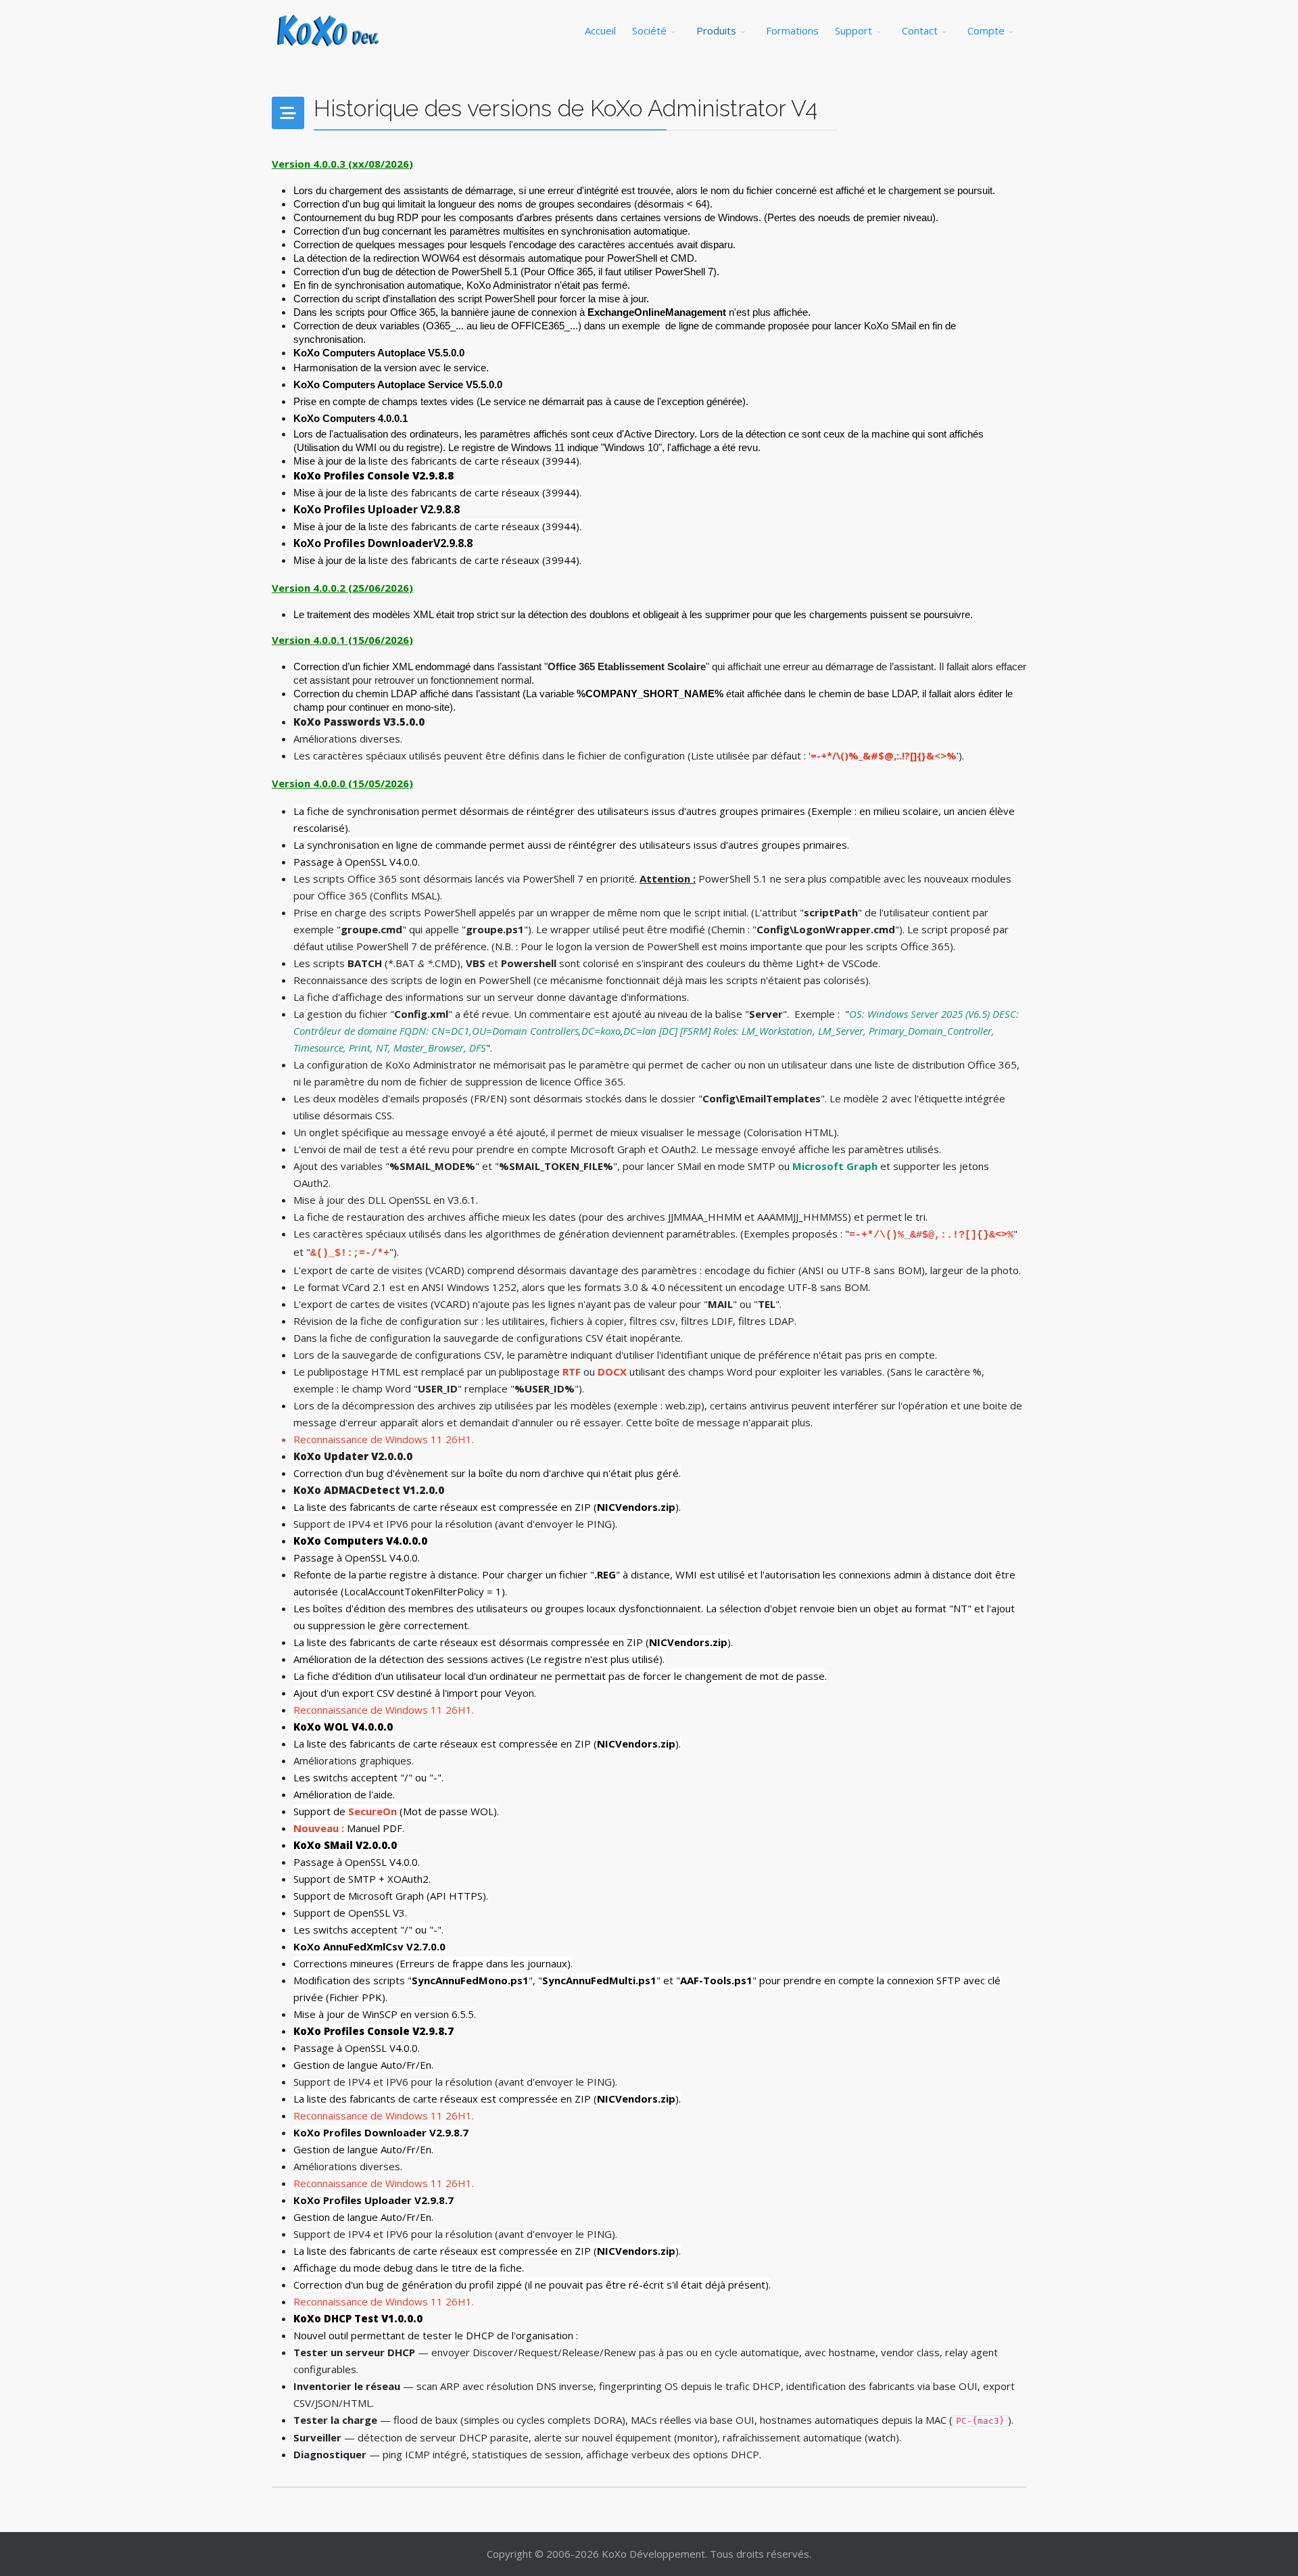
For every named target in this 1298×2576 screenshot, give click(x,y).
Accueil (600, 30)
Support (854, 30)
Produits (716, 30)
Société (649, 30)
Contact (920, 30)
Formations (792, 30)
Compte (986, 30)
